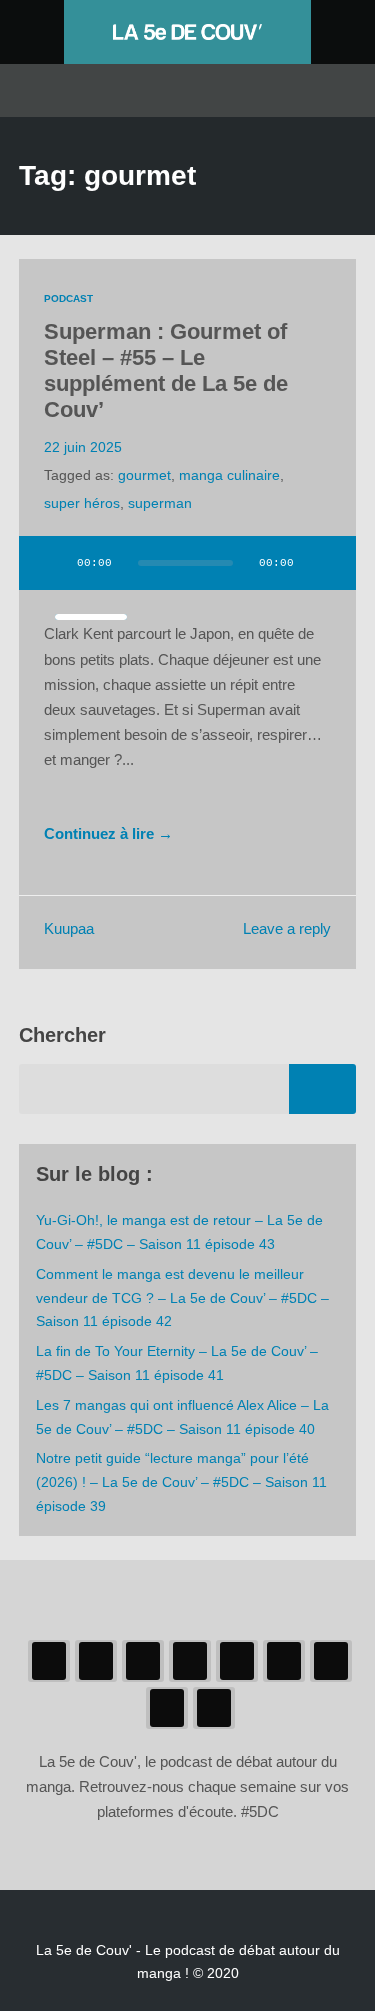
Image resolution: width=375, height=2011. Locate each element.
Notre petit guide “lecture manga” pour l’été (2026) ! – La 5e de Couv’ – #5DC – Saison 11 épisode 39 (181, 1482)
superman (160, 503)
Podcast (68, 298)
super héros (82, 503)
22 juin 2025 (83, 447)
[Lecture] (53, 563)
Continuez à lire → (108, 834)
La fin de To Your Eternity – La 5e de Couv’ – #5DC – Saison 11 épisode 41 (177, 1363)
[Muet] (322, 563)
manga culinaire (229, 475)
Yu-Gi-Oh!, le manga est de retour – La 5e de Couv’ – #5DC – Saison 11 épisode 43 (179, 1232)
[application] (188, 575)
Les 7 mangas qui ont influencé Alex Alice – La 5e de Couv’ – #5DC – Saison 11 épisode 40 (182, 1417)
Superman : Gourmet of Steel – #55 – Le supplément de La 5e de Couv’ (166, 370)
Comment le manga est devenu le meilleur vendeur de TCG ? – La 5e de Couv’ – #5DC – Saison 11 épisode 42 (182, 1298)
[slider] (91, 617)
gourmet (144, 475)
